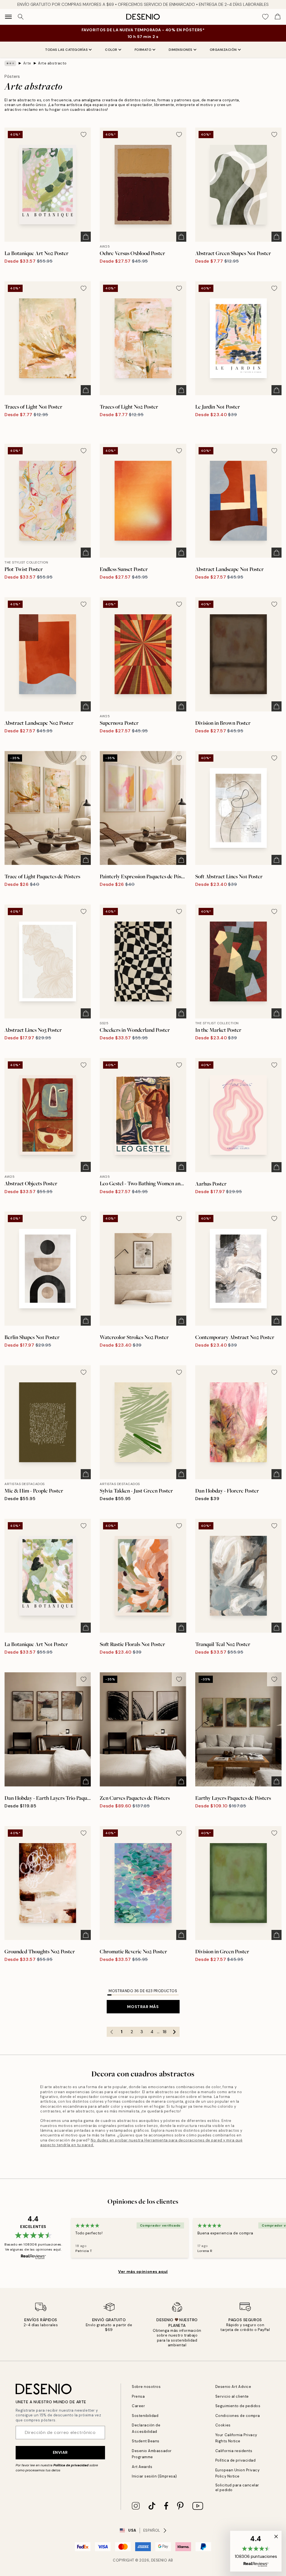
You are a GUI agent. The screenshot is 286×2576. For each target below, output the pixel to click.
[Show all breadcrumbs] (10, 63)
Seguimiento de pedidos (238, 2406)
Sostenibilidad (145, 2416)
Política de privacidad (71, 2465)
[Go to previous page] (112, 2032)
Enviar (60, 2452)
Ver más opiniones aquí (143, 2272)
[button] (256, 2551)
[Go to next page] (175, 2032)
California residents (234, 2451)
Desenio (159, 2560)
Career (138, 2406)
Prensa (138, 2396)
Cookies (223, 2425)
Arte (27, 63)
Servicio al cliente (232, 2396)
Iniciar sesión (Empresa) (154, 2476)
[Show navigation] (8, 17)
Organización (223, 50)
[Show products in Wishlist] (265, 17)
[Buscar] (21, 17)
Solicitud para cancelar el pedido (237, 2488)
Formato (143, 50)
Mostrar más (143, 2007)
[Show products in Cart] (278, 17)
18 (165, 2032)
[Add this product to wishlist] (84, 135)
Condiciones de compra (238, 2416)
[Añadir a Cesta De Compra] (86, 237)
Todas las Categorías (66, 50)
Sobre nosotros (146, 2387)
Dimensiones (181, 50)
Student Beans (146, 2441)
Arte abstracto (52, 63)
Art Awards (142, 2467)
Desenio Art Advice (233, 2387)
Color (111, 50)
